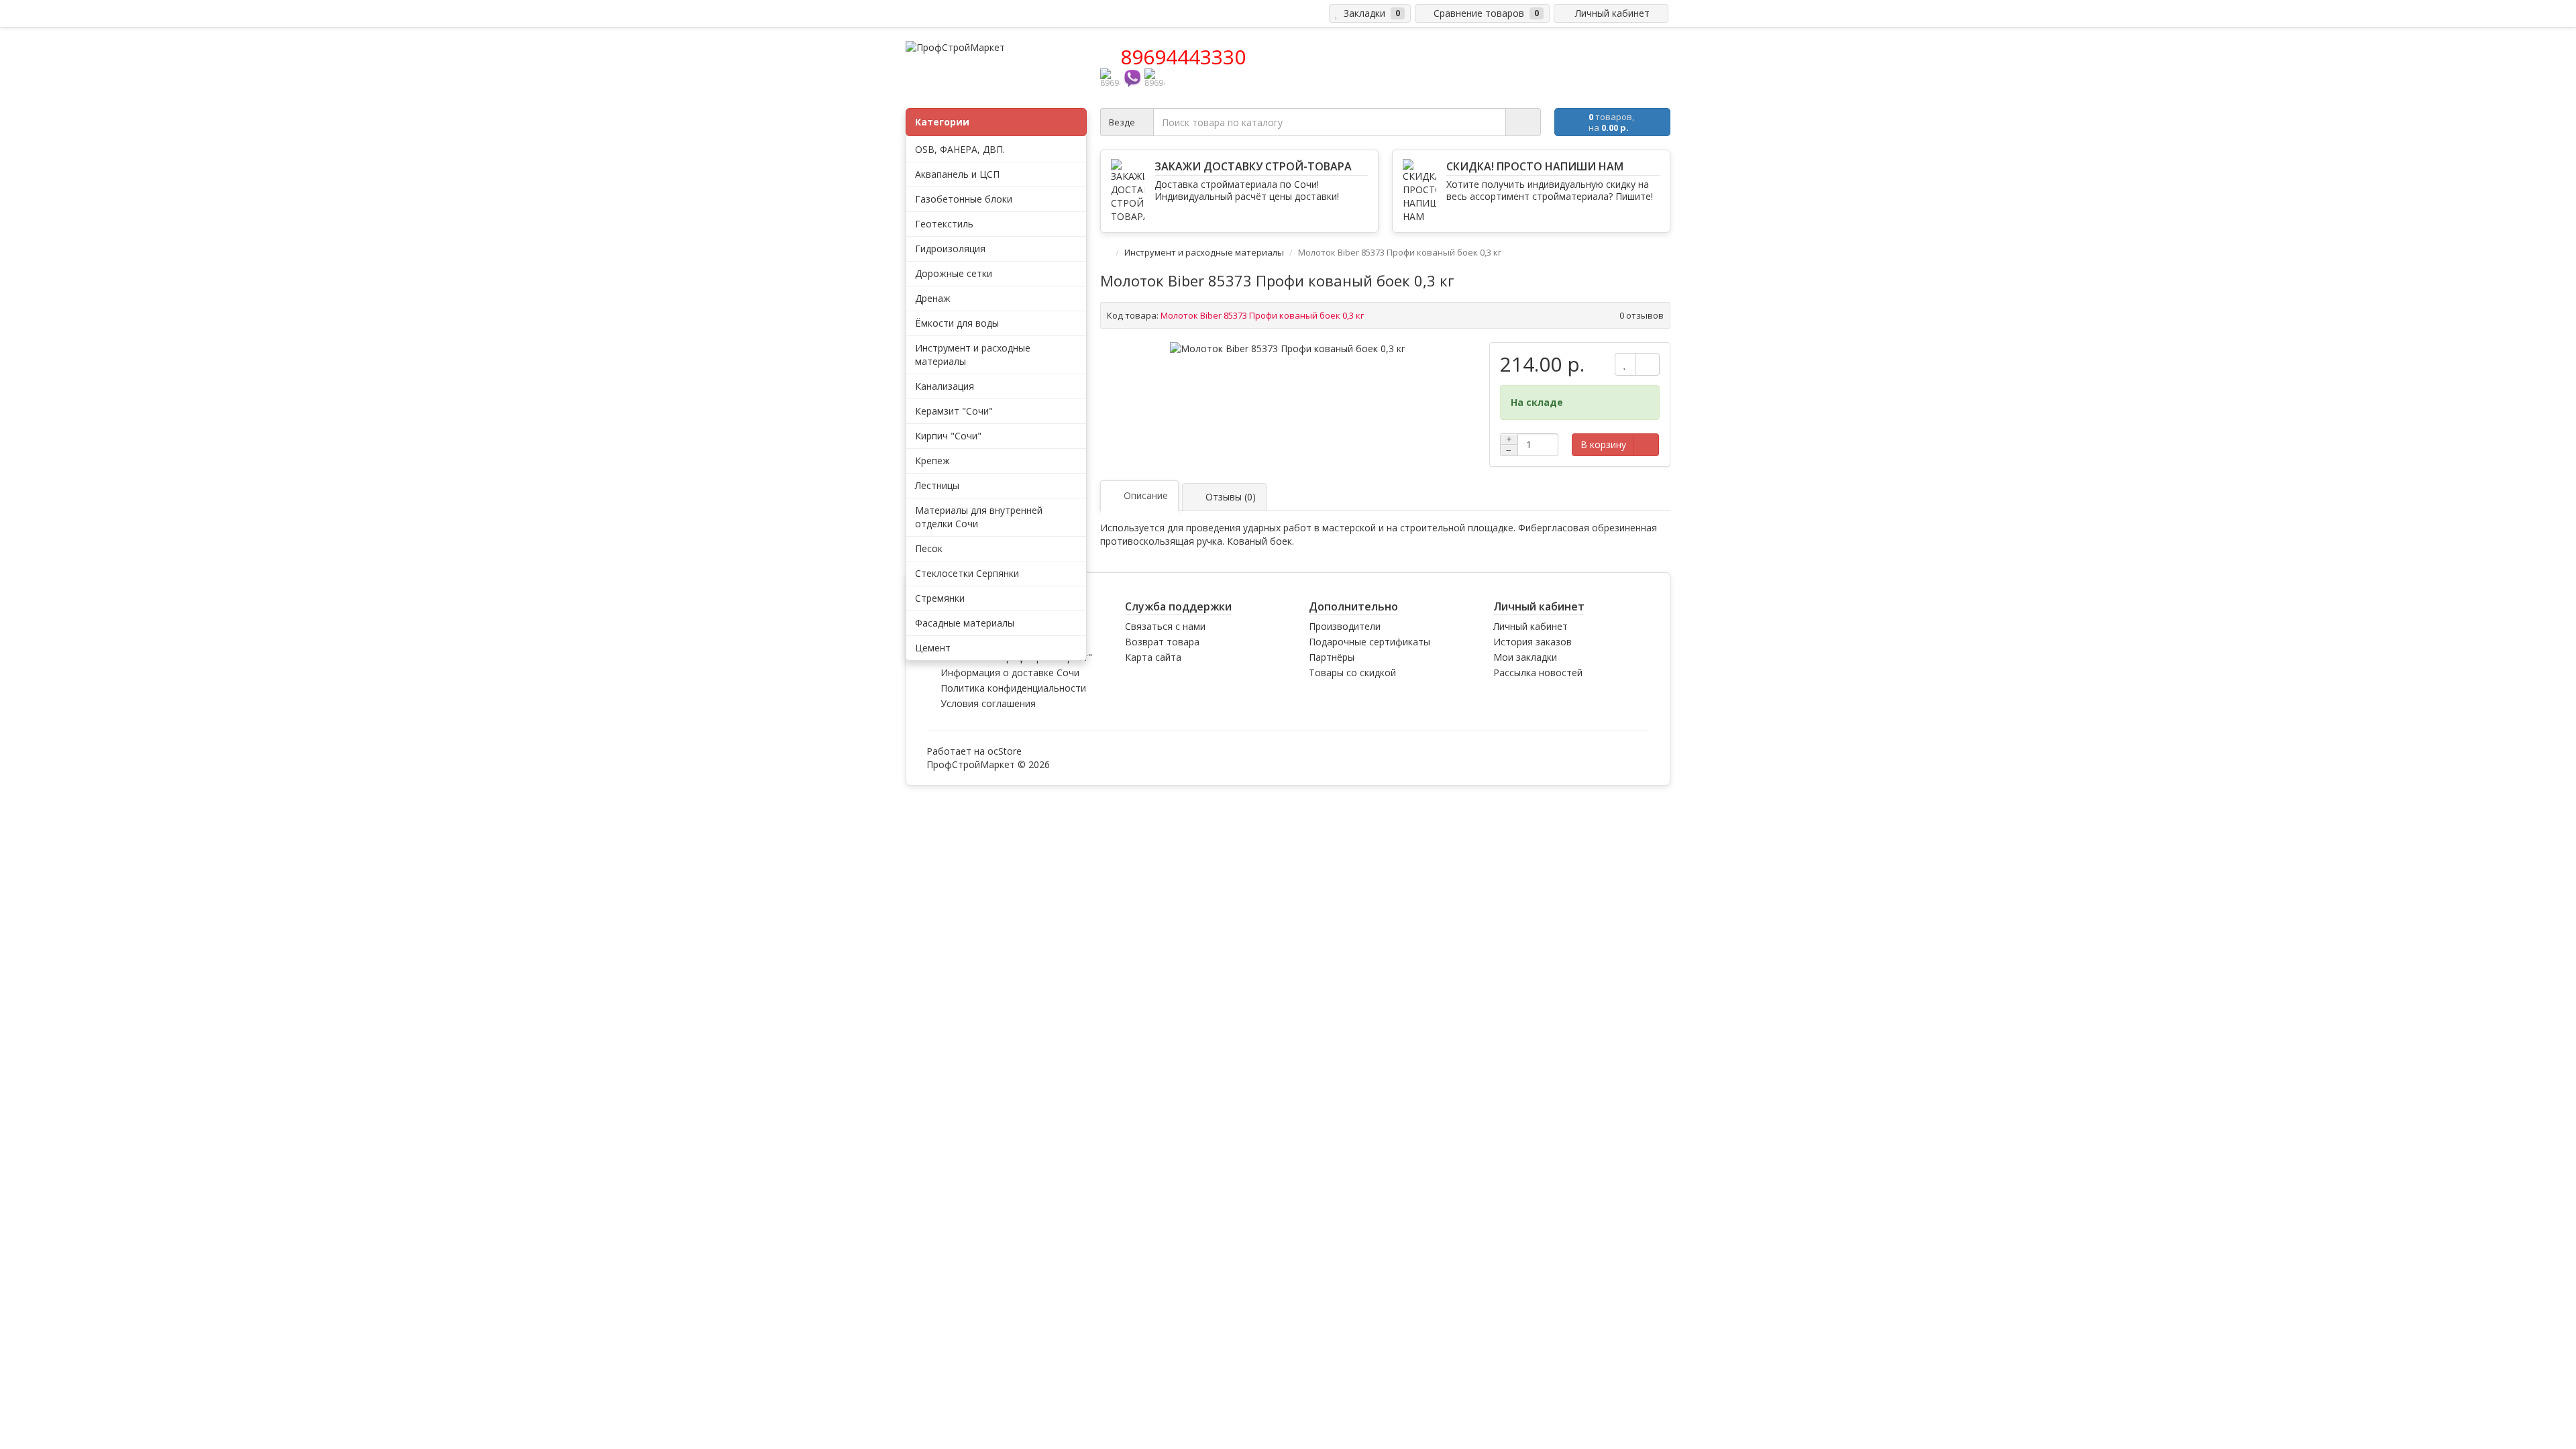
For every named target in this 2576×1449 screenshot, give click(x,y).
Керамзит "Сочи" (954, 411)
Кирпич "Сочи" (948, 436)
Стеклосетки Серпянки (967, 573)
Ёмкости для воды (957, 323)
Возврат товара (1162, 642)
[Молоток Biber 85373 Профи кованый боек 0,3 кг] (1288, 349)
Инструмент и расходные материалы (1205, 252)
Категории (942, 122)
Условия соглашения (988, 703)
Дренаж (933, 298)
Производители (1345, 626)
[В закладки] (1625, 364)
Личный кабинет (1531, 626)
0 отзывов (1642, 315)
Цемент (933, 648)
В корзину (1603, 444)
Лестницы (937, 485)
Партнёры (1332, 657)
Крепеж (932, 461)
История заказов (1533, 642)
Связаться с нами (1165, 626)
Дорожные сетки (954, 273)
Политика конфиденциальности (1013, 688)
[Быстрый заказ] (1646, 445)
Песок (929, 548)
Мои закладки (1525, 657)
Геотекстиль (944, 224)
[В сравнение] (1647, 364)
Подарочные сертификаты (1370, 642)
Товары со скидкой (1352, 673)
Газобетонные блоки (964, 199)
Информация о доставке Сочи (1010, 673)
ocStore (1005, 751)
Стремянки (940, 598)
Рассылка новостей (1538, 673)
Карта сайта (1153, 657)
